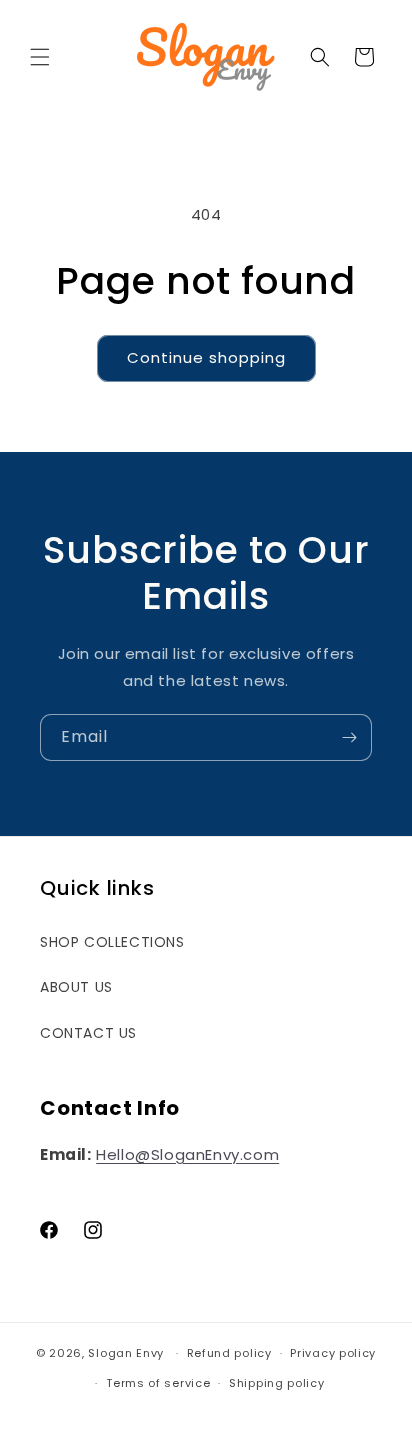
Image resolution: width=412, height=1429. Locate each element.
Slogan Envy (126, 1353)
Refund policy (229, 1353)
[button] (40, 57)
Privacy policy (333, 1353)
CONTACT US (88, 1033)
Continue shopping (206, 357)
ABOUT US (76, 987)
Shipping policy (277, 1383)
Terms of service (158, 1383)
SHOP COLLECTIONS (112, 942)
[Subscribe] (349, 737)
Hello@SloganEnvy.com (187, 1154)
